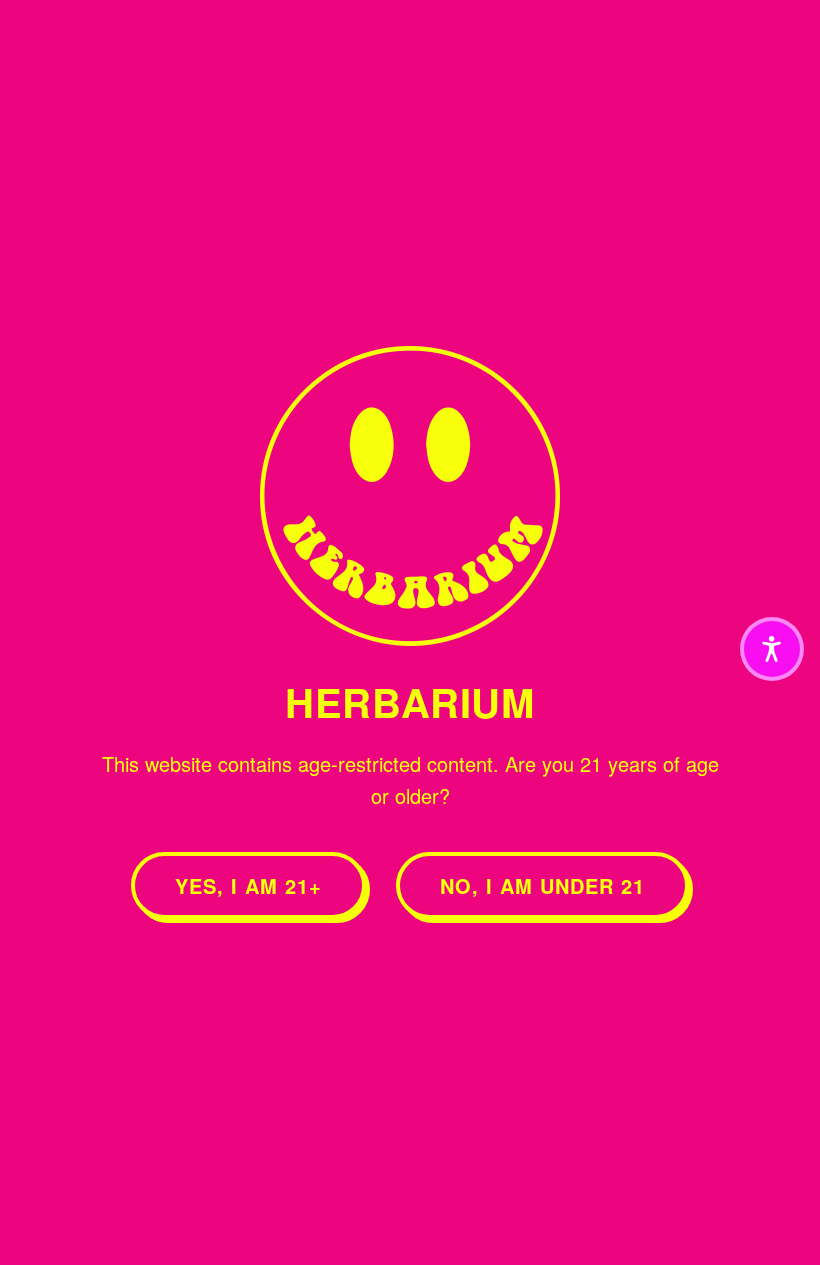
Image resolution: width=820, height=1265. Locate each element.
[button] (772, 649)
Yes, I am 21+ (248, 885)
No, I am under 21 (542, 885)
